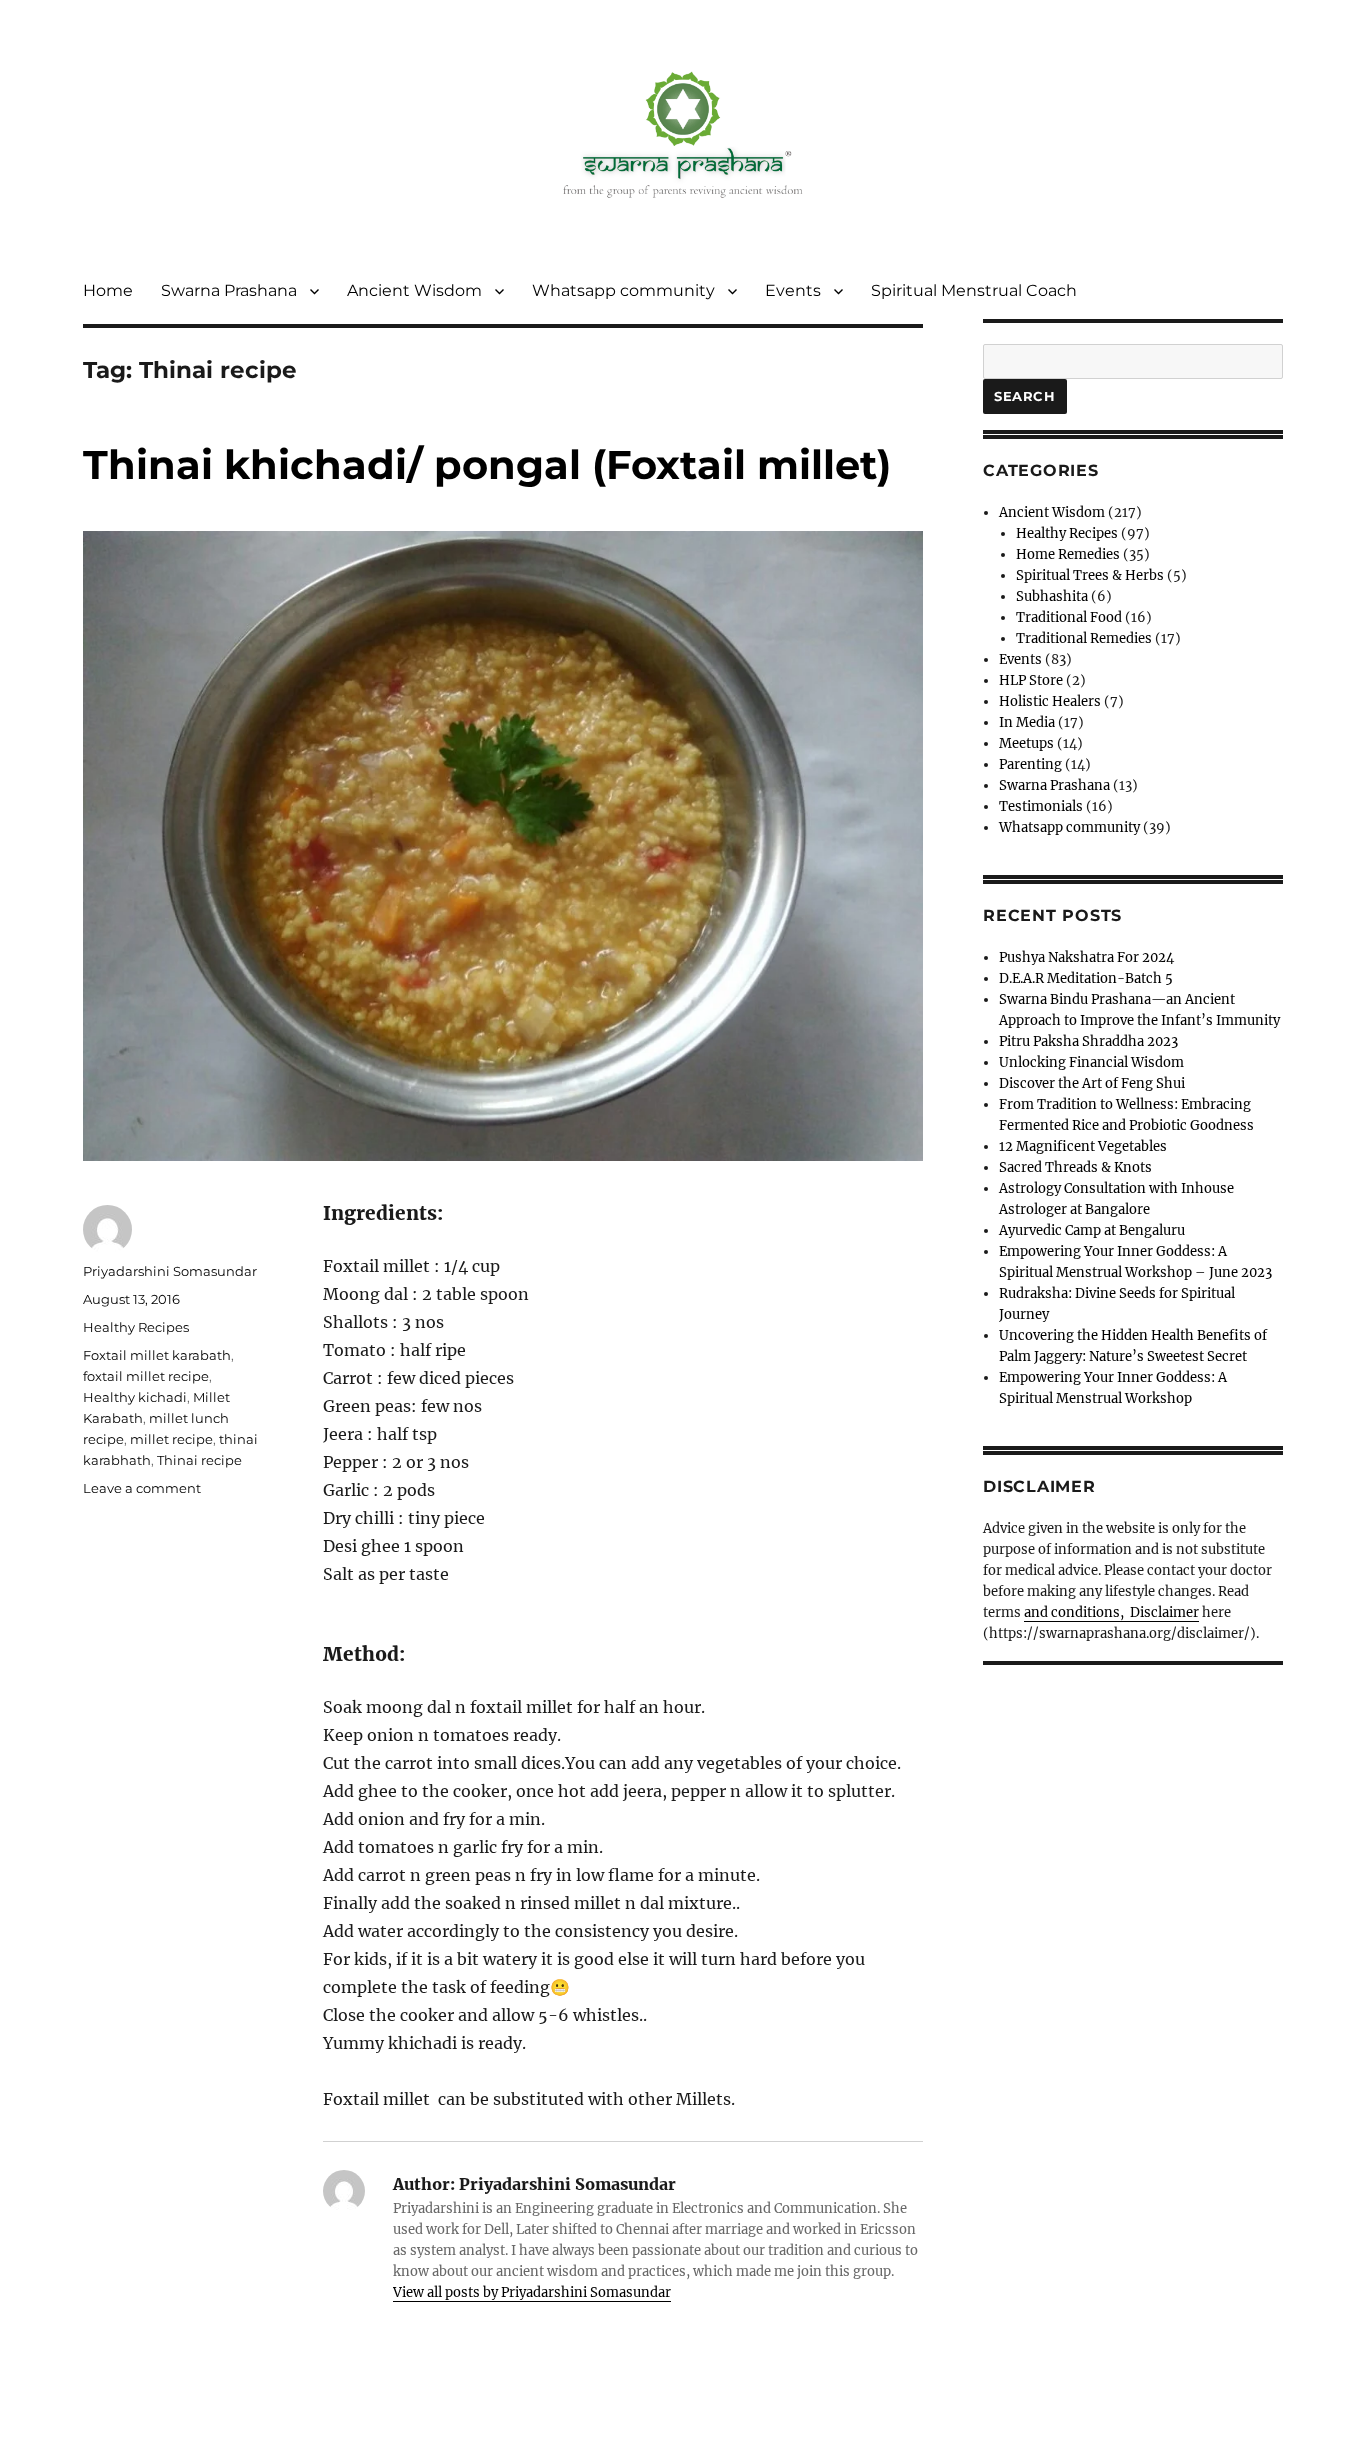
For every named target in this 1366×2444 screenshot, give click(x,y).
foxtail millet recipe (146, 1376)
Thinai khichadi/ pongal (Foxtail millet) (487, 464)
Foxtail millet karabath (157, 1355)
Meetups (1026, 743)
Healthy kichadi (135, 1397)
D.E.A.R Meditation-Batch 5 (1086, 978)
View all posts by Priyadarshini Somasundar (532, 2292)
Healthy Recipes (136, 1327)
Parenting (1030, 764)
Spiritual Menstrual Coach (974, 290)
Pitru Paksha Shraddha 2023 (1088, 1041)
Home (108, 290)
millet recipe (171, 1439)
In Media (1027, 722)
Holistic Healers (1050, 701)
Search (1025, 396)
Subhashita (1052, 596)
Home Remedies (1068, 554)
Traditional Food (1069, 617)
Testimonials (1041, 806)
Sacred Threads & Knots (1075, 1167)
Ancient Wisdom (414, 290)
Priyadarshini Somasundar (170, 1271)
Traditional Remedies (1084, 638)
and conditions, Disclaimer (1111, 1612)
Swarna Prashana (229, 290)
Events (793, 290)
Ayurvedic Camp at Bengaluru (1092, 1230)
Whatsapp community (623, 290)
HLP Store (1031, 680)
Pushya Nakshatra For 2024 (1086, 957)
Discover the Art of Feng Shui (1092, 1083)
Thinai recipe (199, 1460)
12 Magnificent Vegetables (1083, 1146)
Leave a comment (142, 1488)
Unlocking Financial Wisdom (1091, 1062)
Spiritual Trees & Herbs (1090, 575)
